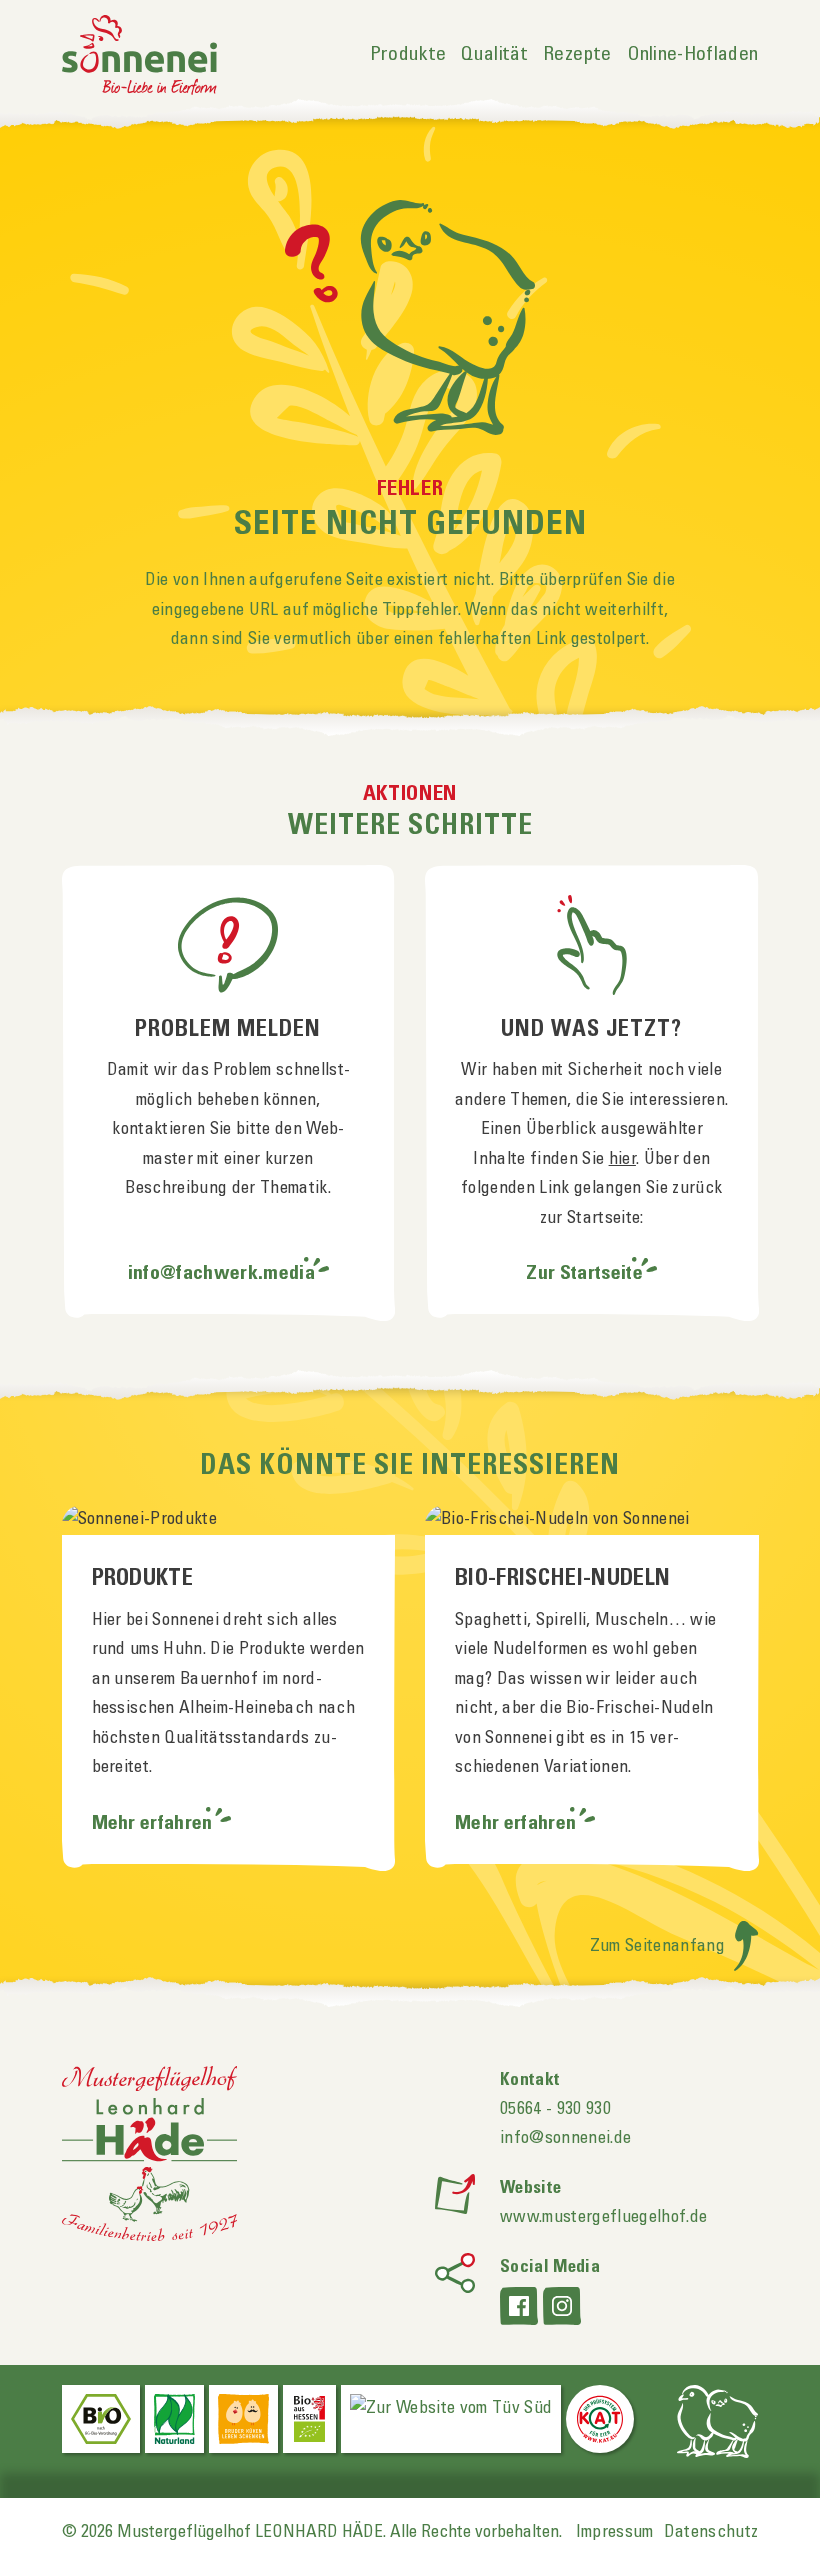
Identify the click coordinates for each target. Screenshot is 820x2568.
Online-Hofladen (693, 55)
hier (622, 1159)
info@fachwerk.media (221, 1274)
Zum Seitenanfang (660, 1946)
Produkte (408, 55)
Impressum (615, 2532)
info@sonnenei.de (565, 2138)
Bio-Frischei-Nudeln (562, 1579)
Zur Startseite (584, 1274)
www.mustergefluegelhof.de (603, 2217)
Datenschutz (711, 2532)
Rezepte (577, 55)
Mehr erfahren (155, 1824)
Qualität (494, 55)
